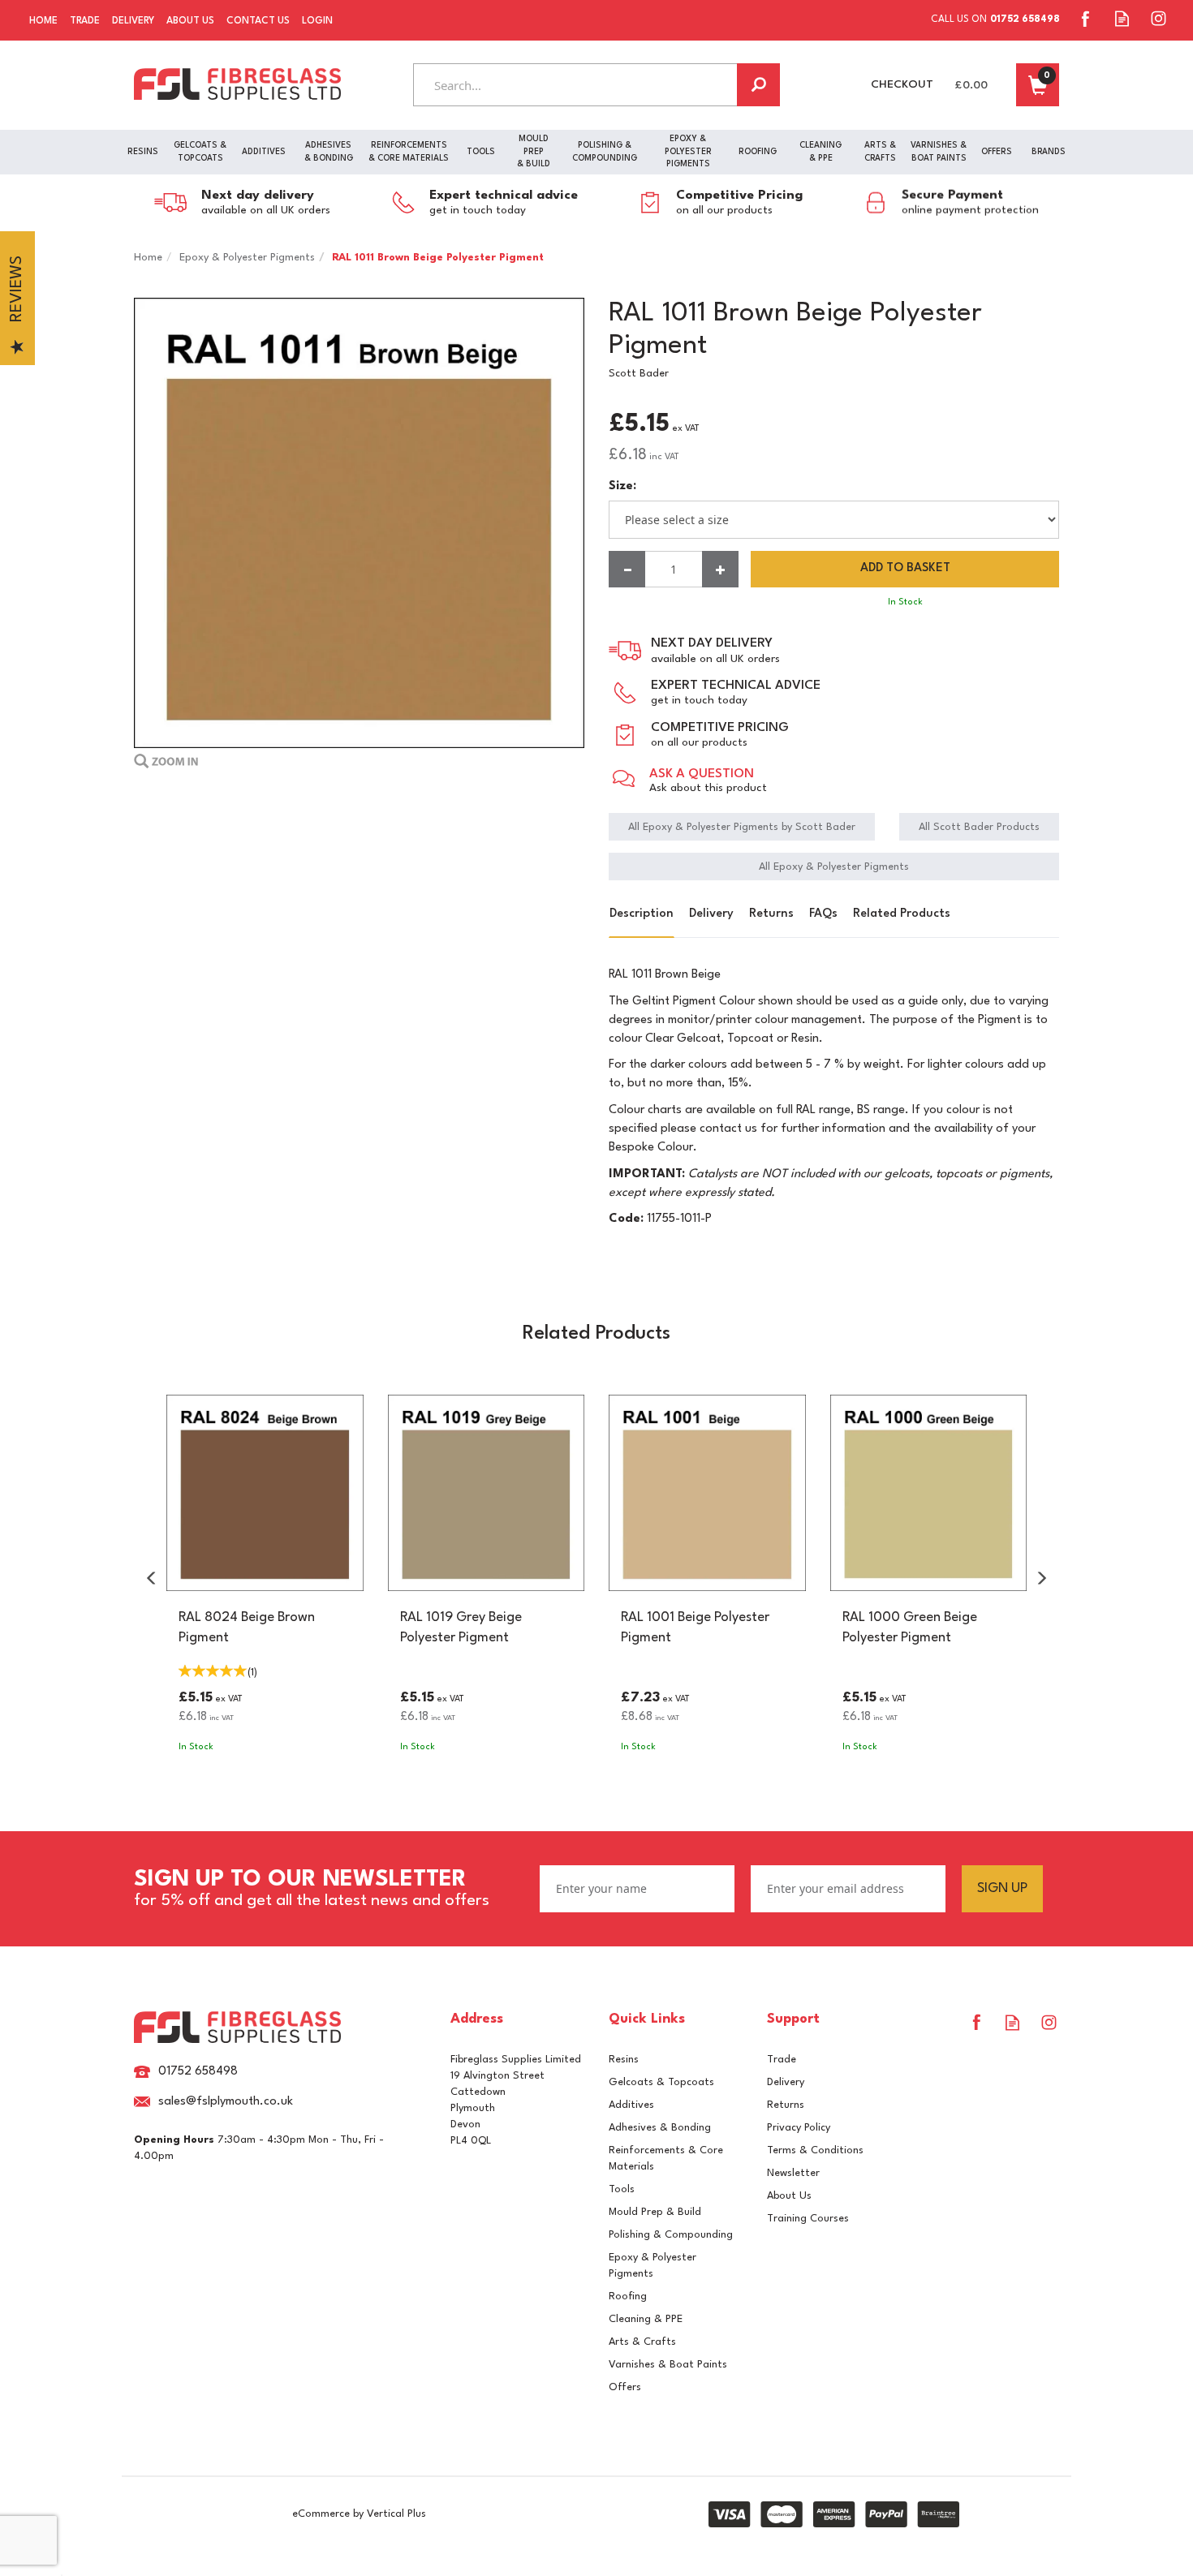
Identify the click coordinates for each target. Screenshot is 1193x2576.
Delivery (711, 914)
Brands (1049, 152)
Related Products (902, 914)
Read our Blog (1122, 18)
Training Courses (808, 2219)
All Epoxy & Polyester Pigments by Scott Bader (742, 827)
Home (43, 21)
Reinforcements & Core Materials (666, 2159)
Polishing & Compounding (671, 2235)
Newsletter (793, 2173)
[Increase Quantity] (720, 569)
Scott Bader (639, 374)
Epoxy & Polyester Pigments (652, 2266)
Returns (771, 914)
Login (317, 21)
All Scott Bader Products (979, 827)
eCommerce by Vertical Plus (359, 2514)
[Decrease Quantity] (627, 569)
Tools (622, 2189)
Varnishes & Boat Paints (668, 2365)
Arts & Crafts (642, 2342)
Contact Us (258, 21)
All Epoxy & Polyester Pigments (834, 867)
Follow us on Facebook (1085, 18)
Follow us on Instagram (1159, 18)
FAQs (823, 914)
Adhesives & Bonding (660, 2128)
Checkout (902, 84)
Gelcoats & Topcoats (661, 2082)
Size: (622, 486)
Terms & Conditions (815, 2150)
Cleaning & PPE (646, 2319)
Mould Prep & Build (655, 2212)
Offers (625, 2387)
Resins (624, 2060)
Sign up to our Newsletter (312, 1889)
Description (642, 914)
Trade (782, 2060)
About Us (789, 2196)
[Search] (758, 85)
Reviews (17, 290)
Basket (1038, 85)
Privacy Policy (799, 2128)
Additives (631, 2105)
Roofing (628, 2296)
